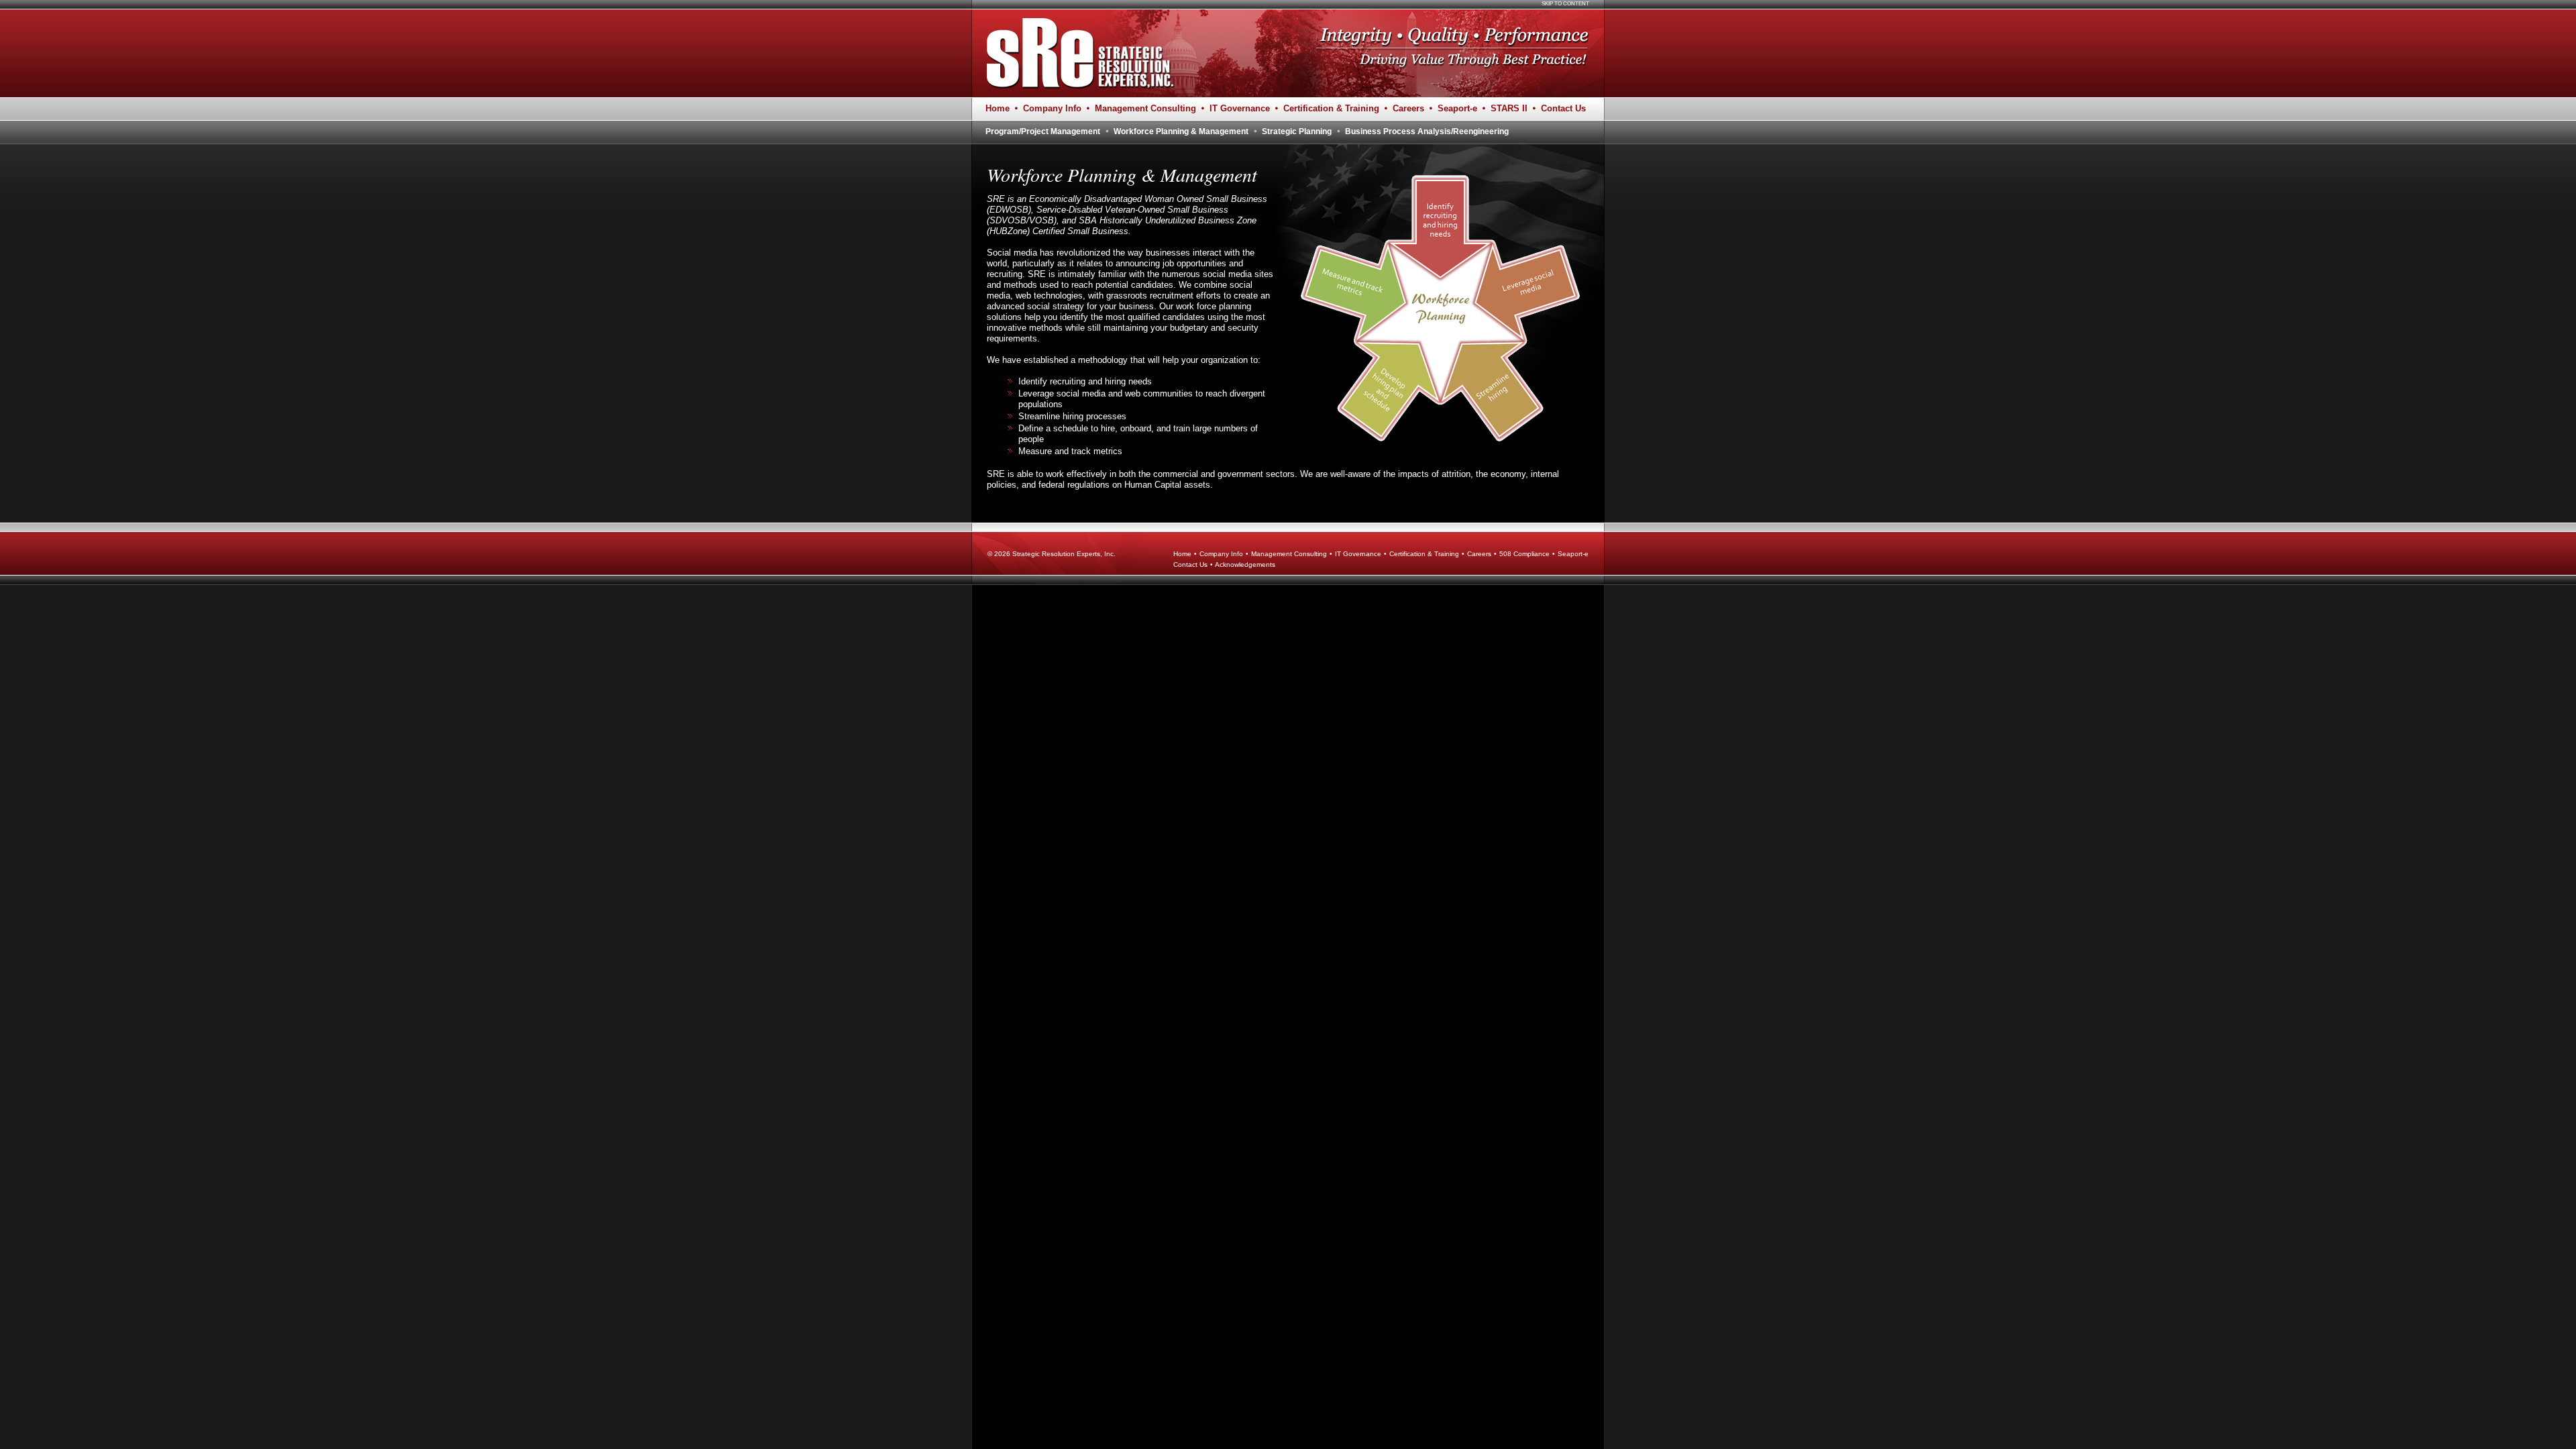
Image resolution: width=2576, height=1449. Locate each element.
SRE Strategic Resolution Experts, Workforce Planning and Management (1076, 53)
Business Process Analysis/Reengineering (1427, 131)
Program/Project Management (1043, 131)
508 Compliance (1524, 554)
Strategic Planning (1297, 131)
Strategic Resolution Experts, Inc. (1064, 554)
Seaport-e (1457, 108)
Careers (1408, 108)
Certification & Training (1331, 108)
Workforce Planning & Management (1181, 131)
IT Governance (1240, 108)
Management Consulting (1145, 108)
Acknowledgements (1245, 565)
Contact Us (1563, 108)
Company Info (1052, 108)
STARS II (1509, 108)
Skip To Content (1565, 4)
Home (998, 108)
